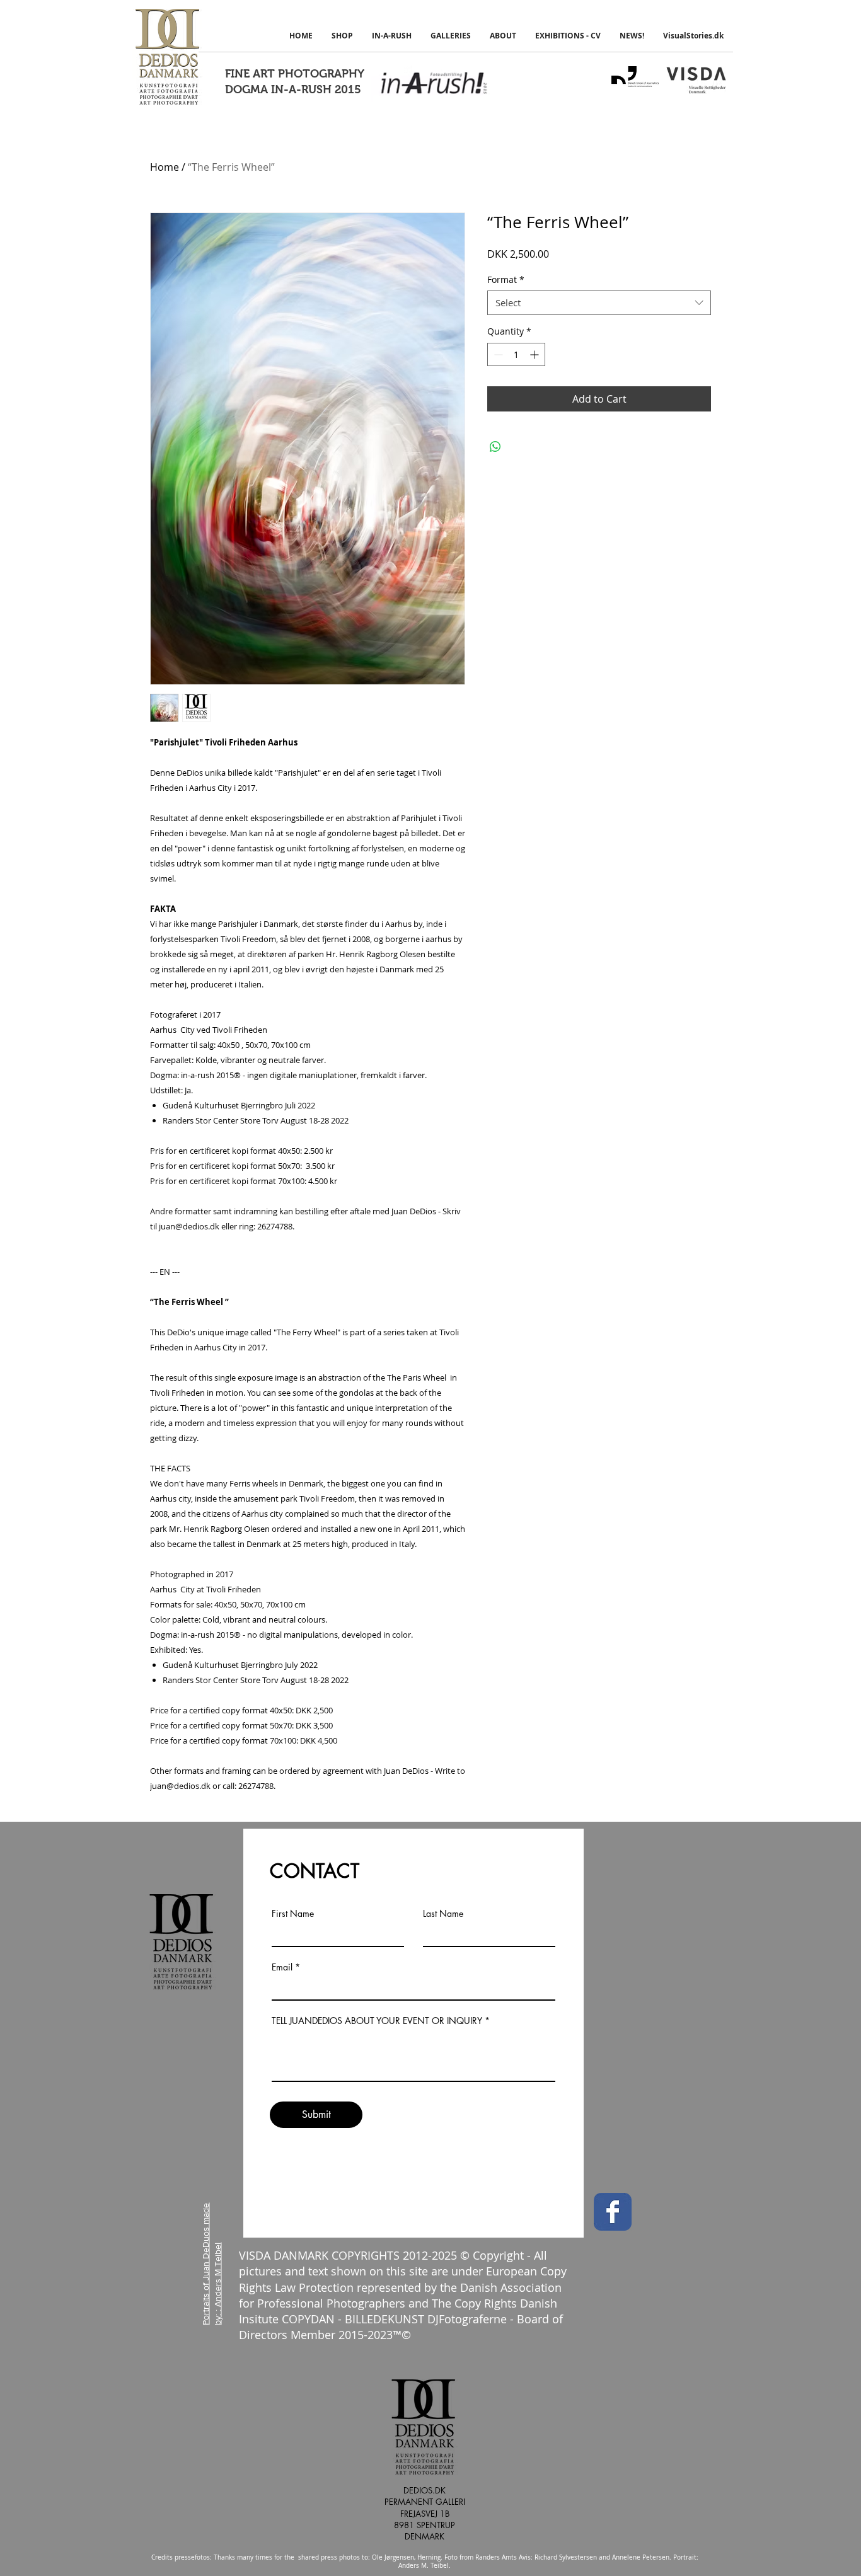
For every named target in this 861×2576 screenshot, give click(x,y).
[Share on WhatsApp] (495, 447)
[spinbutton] (516, 354)
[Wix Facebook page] (613, 2212)
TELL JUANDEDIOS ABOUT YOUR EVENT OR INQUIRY (377, 2021)
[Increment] (535, 354)
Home (165, 167)
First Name (293, 1914)
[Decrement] (497, 354)
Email (282, 1967)
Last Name (443, 1914)
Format (506, 279)
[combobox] (599, 303)
